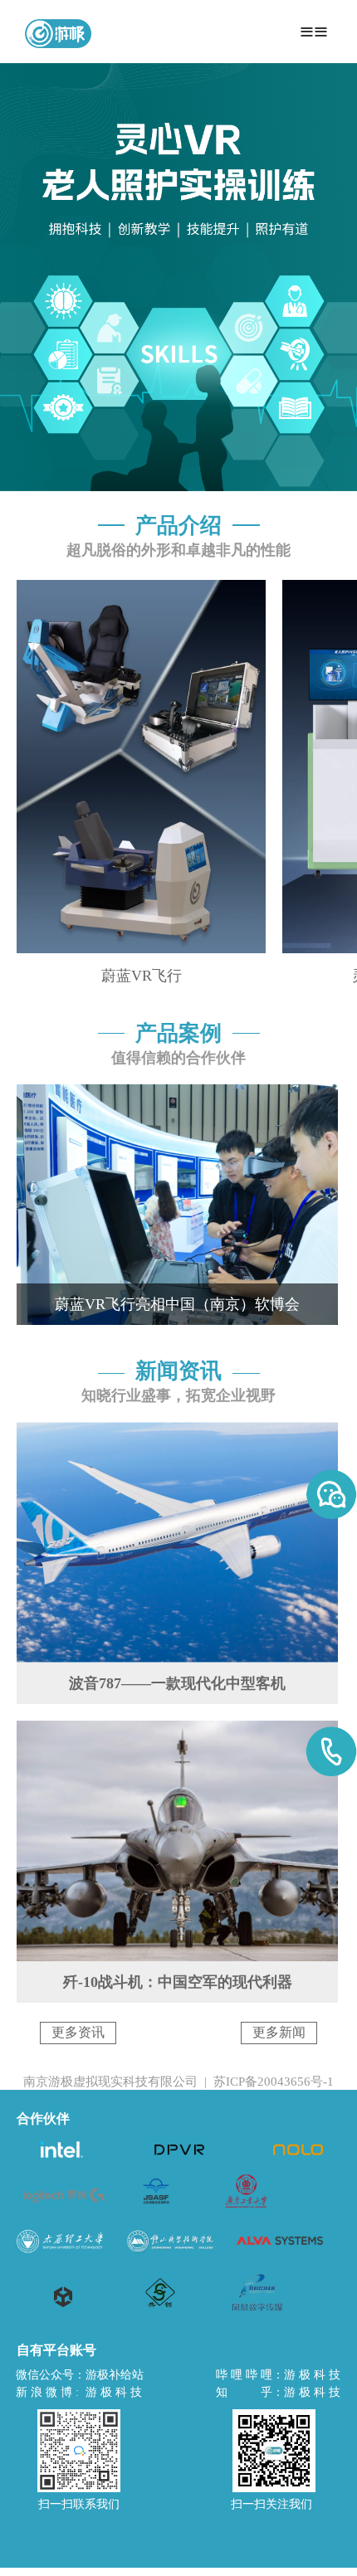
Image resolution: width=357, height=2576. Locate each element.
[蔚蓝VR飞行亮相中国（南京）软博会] (177, 1105)
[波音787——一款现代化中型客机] (177, 1443)
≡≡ (314, 31)
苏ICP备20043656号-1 (274, 2082)
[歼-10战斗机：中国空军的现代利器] (177, 1741)
